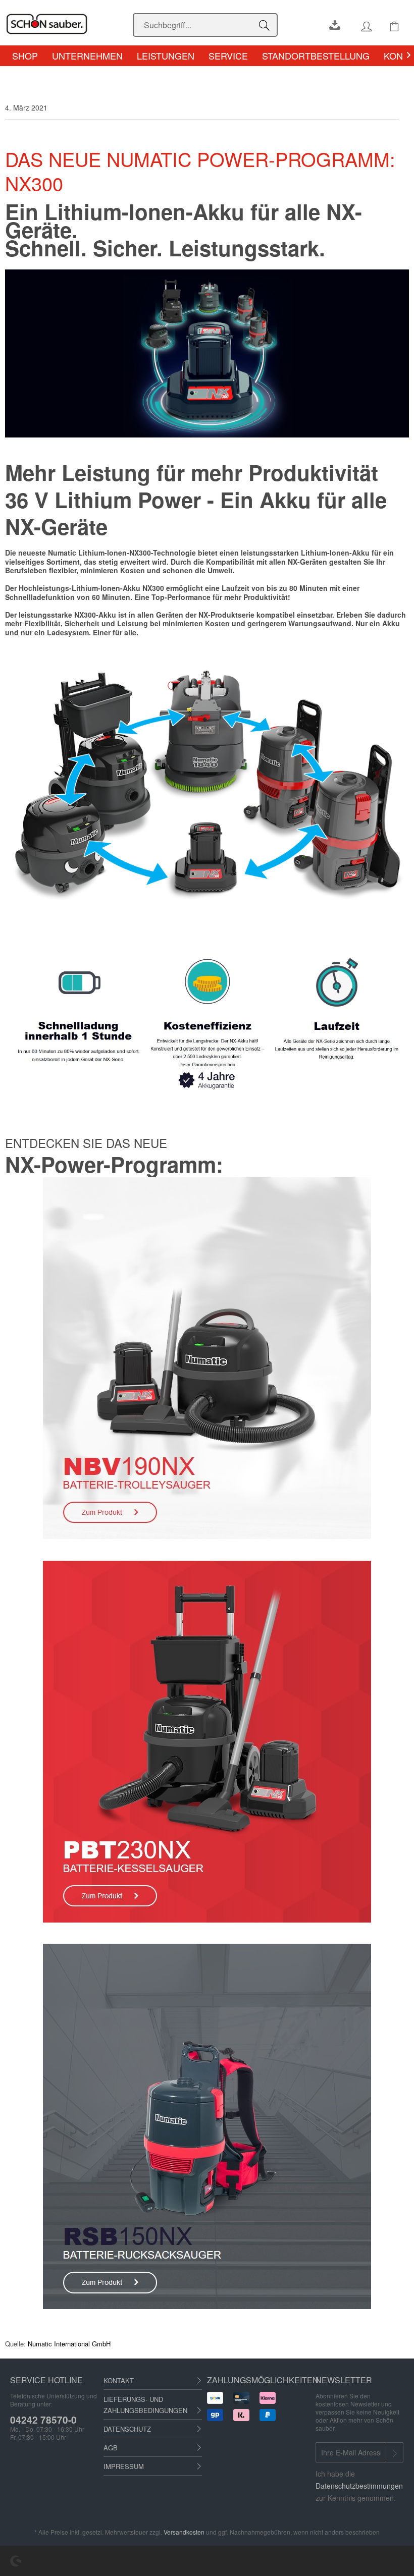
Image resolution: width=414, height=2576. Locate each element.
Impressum (124, 2466)
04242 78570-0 (43, 2420)
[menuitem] (205, 25)
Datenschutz (127, 2429)
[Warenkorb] (386, 23)
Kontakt (119, 2380)
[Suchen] (266, 25)
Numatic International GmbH (69, 2344)
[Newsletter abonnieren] (395, 2452)
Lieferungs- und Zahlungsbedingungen (145, 2405)
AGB (111, 2448)
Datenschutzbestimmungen (359, 2486)
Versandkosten (184, 2532)
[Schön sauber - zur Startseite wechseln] (65, 24)
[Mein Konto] (356, 23)
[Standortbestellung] (327, 23)
